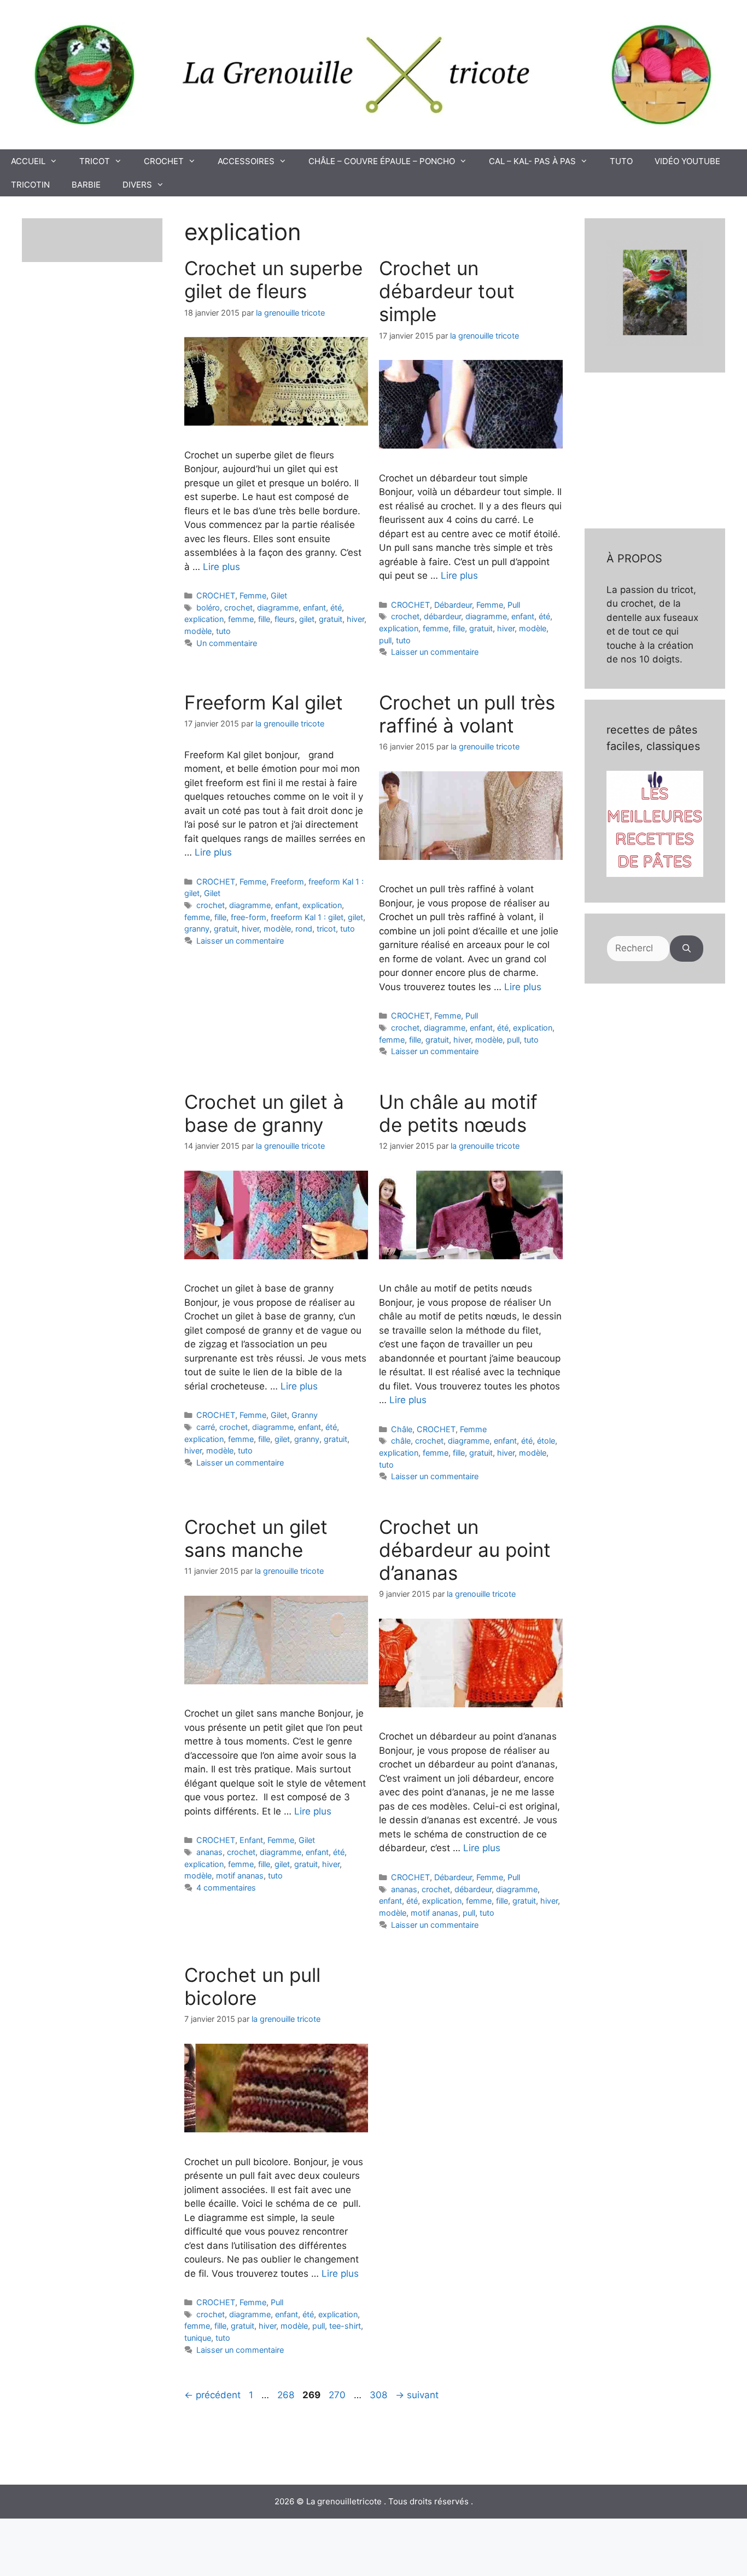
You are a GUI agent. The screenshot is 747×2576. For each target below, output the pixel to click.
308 (380, 2395)
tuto (223, 631)
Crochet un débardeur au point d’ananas (465, 1550)
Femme (253, 595)
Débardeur (453, 605)
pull (385, 640)
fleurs (285, 619)
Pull (514, 605)
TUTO (621, 161)
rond (304, 929)
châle (401, 1441)
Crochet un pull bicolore (252, 1986)
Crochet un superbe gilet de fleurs (273, 280)
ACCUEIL (28, 161)
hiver (355, 619)
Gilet (279, 595)
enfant (314, 607)
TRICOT (95, 161)
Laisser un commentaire (435, 652)
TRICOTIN (30, 185)
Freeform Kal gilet (264, 702)
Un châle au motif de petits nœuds (458, 1113)
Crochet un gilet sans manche (256, 1538)
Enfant (251, 1840)
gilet (307, 619)
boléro (208, 607)
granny (197, 929)
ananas (209, 1852)
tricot (326, 929)
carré (206, 1427)
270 (338, 2395)
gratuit (331, 619)
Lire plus (221, 567)
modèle (198, 631)
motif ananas (240, 1876)
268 (287, 2395)
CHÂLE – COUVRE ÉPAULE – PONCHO (382, 161)
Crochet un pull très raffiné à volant (467, 714)
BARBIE (86, 185)
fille (264, 619)
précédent (212, 2395)
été (336, 607)
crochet (238, 607)
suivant (417, 2395)
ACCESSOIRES (246, 161)
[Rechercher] (687, 949)
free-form (249, 917)
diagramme (278, 607)
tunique (198, 2338)
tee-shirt (345, 2326)
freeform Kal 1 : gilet (307, 917)
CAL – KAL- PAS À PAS (532, 161)
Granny (305, 1415)
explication (204, 619)
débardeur (442, 616)
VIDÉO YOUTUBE (687, 161)
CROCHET (164, 161)
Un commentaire (227, 643)
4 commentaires (226, 1888)
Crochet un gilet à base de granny (264, 1113)
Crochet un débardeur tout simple (447, 291)
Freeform (287, 882)
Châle (402, 1429)
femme (241, 619)
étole (546, 1441)
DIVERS (137, 185)
